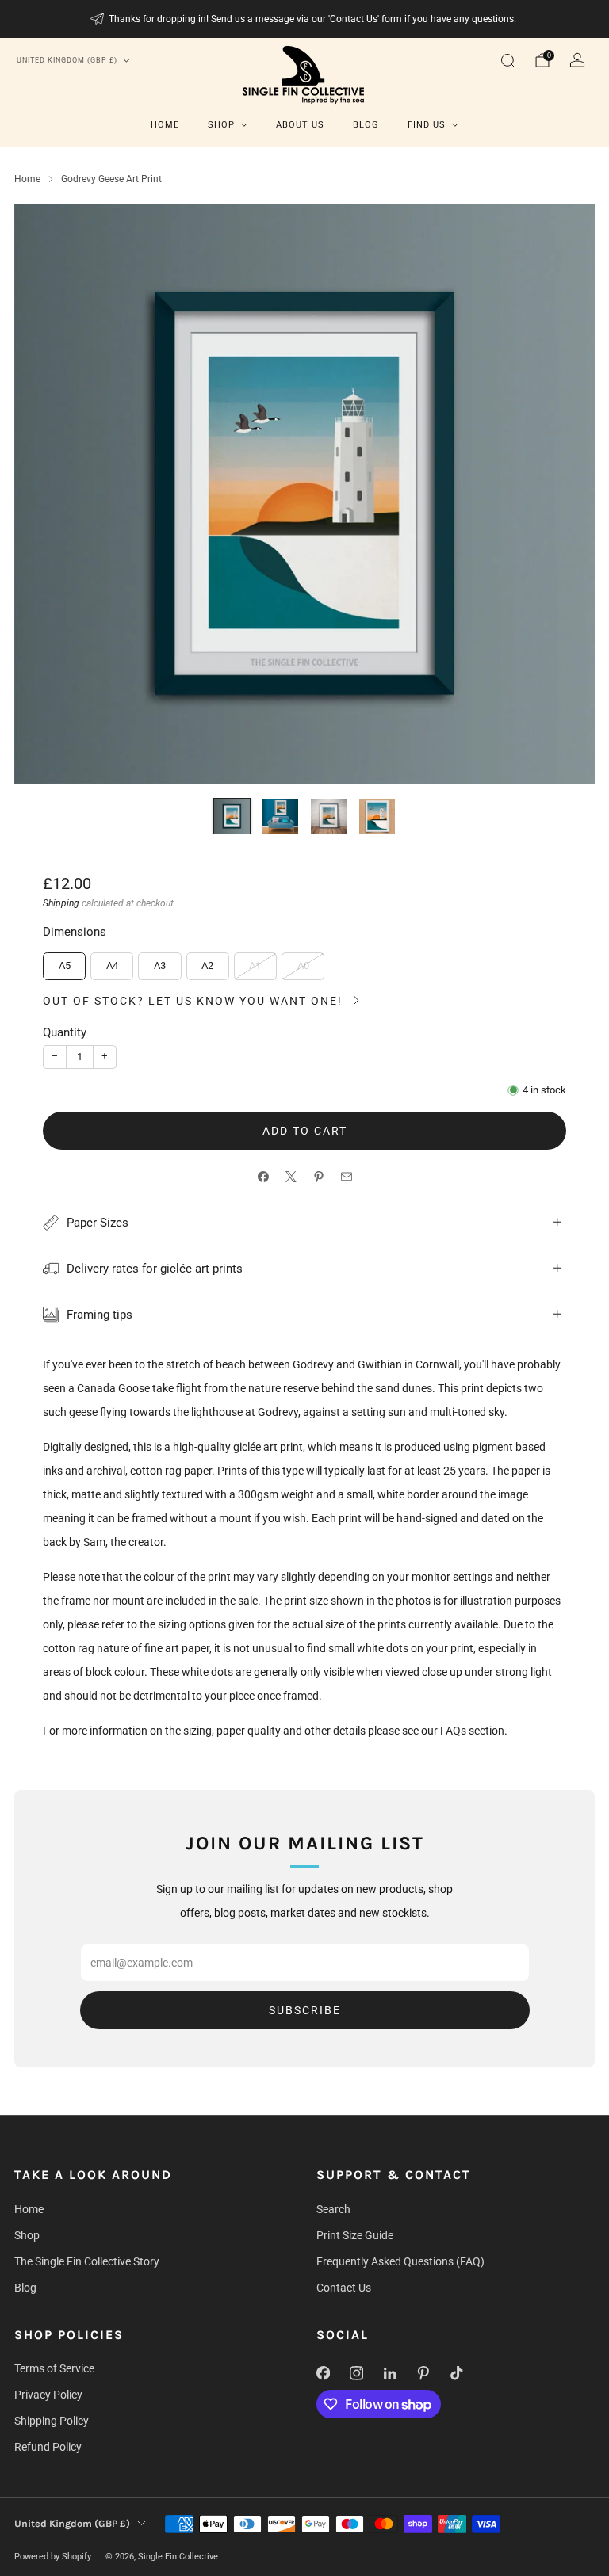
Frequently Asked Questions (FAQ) (400, 2261)
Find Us (427, 125)
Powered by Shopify (53, 2557)
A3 (160, 966)
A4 (112, 966)
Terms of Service (54, 2368)
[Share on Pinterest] (318, 1177)
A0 (303, 966)
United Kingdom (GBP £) (67, 60)
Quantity (65, 1032)
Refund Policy (48, 2447)
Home (165, 125)
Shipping (61, 903)
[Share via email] (346, 1177)
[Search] (507, 60)
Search (333, 2209)
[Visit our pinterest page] (423, 2373)
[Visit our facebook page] (323, 2373)
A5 (65, 966)
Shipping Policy (52, 2421)
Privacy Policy (48, 2395)
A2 (207, 966)
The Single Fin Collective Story (87, 2261)
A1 (255, 966)
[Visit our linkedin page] (389, 2373)
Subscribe (305, 2010)
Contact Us (344, 2288)
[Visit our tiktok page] (456, 2373)
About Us (300, 125)
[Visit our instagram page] (356, 2373)
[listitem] (305, 19)
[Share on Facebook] (263, 1177)
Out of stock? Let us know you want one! (193, 1001)
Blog (366, 125)
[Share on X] (291, 1177)
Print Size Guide (355, 2235)
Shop (221, 125)
